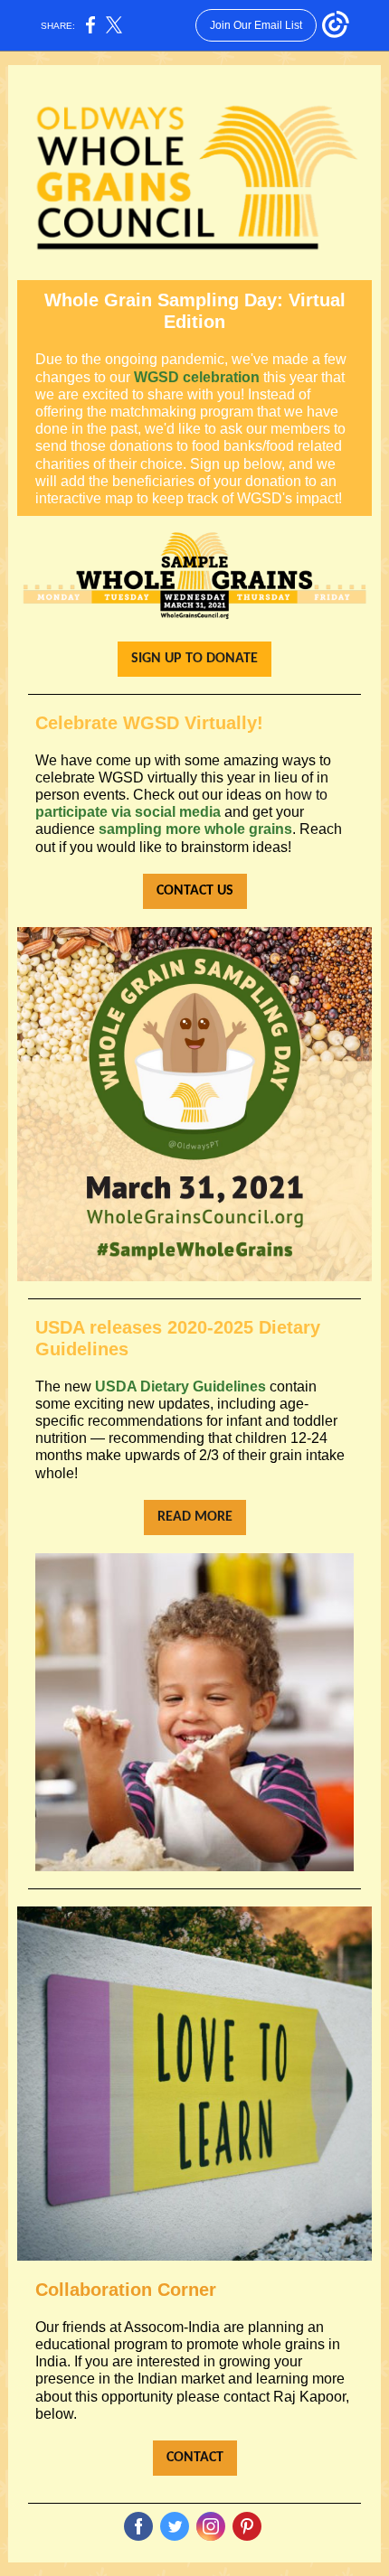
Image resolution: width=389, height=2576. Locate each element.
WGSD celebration (197, 377)
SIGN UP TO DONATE (194, 659)
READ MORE (195, 1517)
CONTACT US (195, 891)
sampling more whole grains (195, 829)
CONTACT (195, 2458)
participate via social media (128, 812)
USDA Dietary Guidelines (180, 1386)
